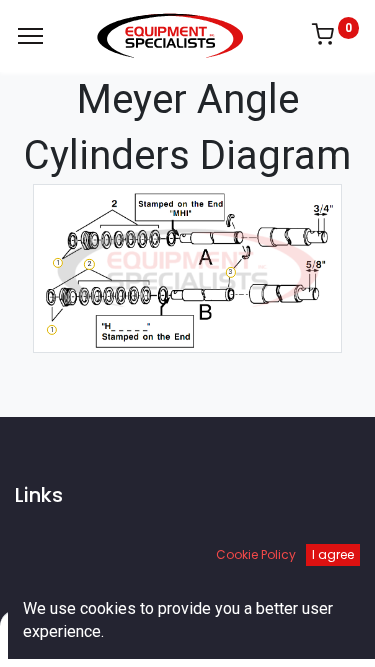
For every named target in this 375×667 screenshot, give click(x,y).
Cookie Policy (256, 554)
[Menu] (30, 36)
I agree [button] (333, 554)
